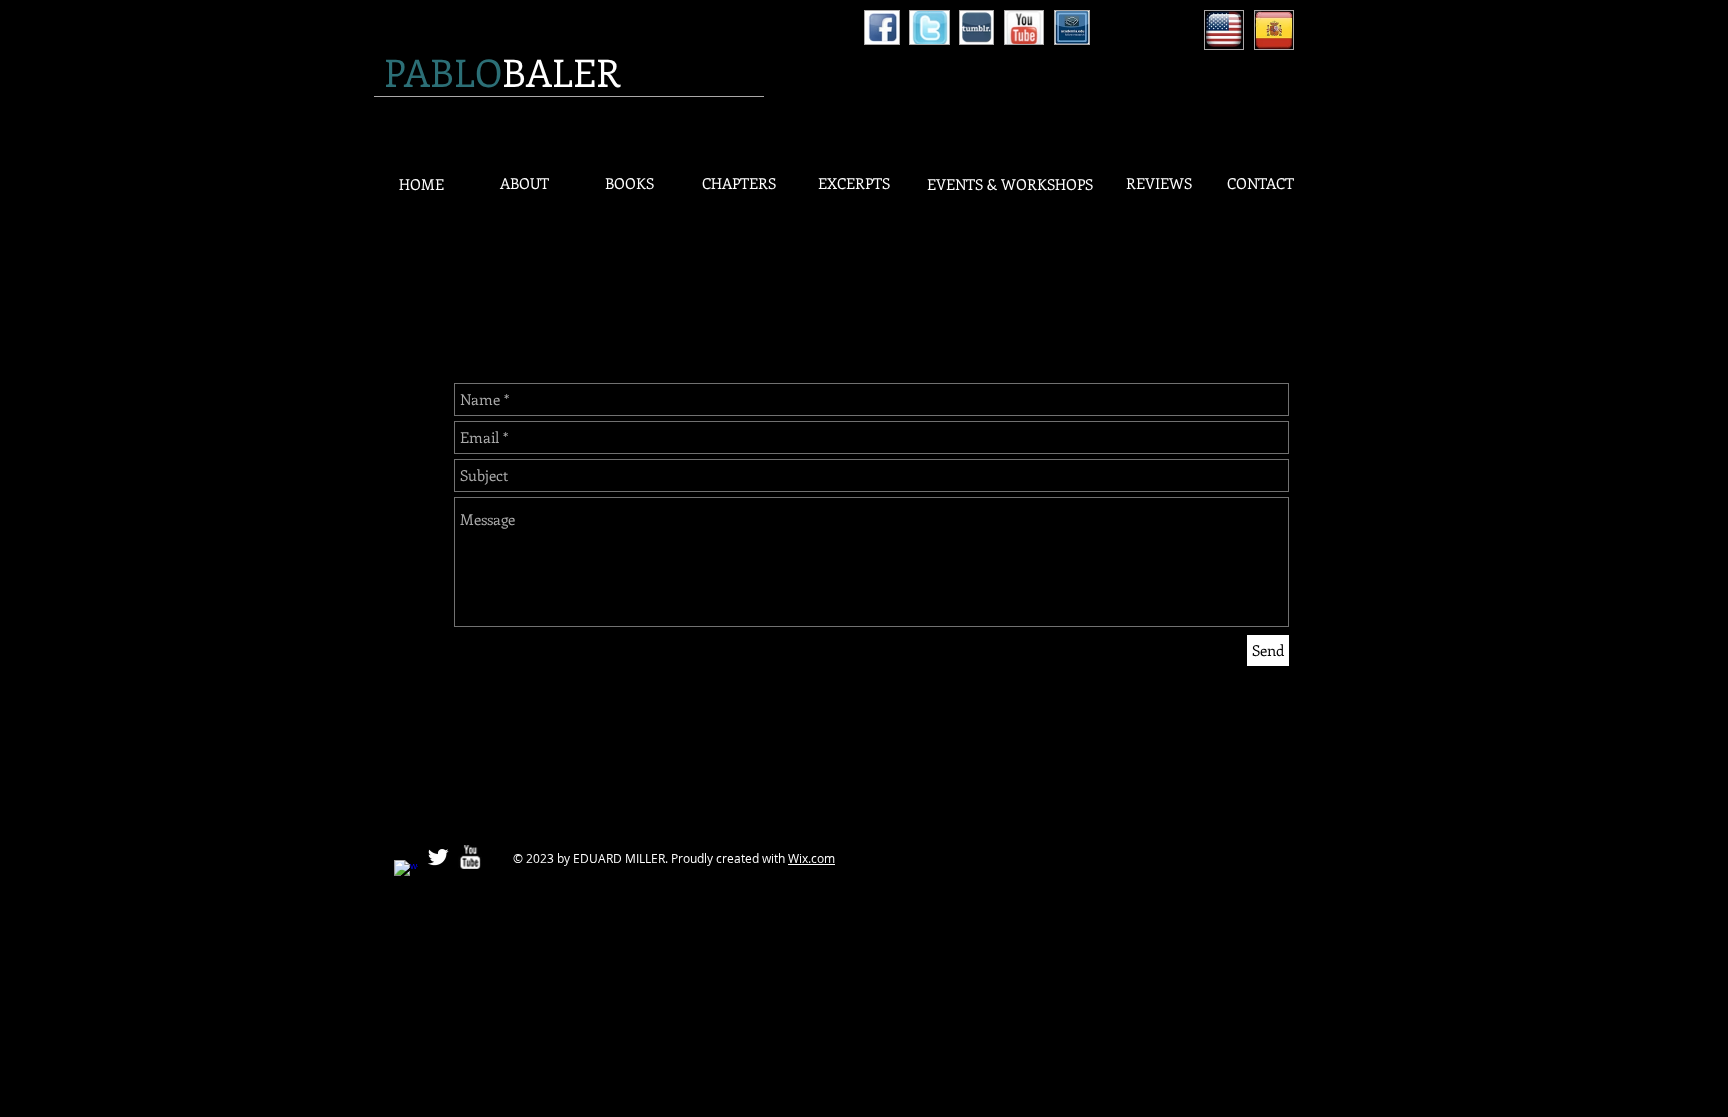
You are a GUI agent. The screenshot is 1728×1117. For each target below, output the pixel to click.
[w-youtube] (470, 857)
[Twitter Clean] (438, 857)
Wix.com (811, 858)
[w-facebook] (406, 872)
